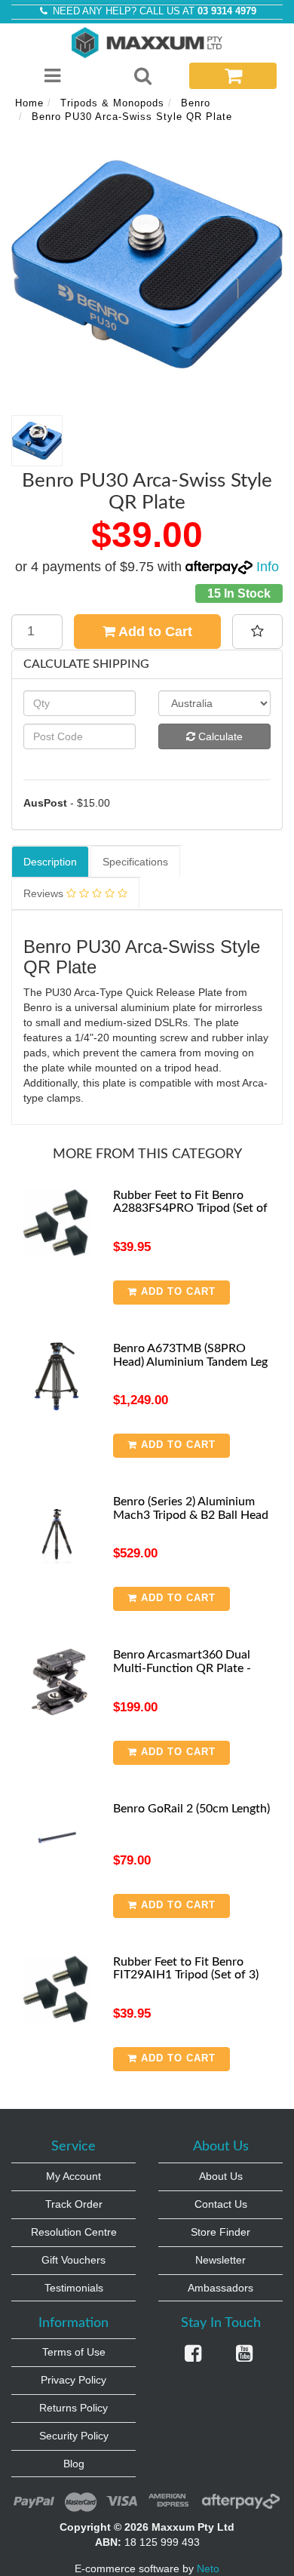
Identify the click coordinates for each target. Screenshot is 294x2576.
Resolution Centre (74, 2232)
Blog (74, 2464)
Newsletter (220, 2260)
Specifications (135, 862)
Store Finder (220, 2232)
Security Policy (74, 2436)
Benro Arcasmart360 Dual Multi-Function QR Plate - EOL (182, 1668)
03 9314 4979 (227, 11)
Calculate (219, 736)
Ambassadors (220, 2288)
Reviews (45, 893)
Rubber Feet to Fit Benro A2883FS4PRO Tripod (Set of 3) (190, 1208)
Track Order (74, 2204)
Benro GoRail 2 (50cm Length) (191, 1809)
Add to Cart (154, 632)
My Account (73, 2176)
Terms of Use (74, 2352)
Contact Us (221, 2204)
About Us (221, 2176)
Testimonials (74, 2288)
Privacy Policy (73, 2380)
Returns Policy (73, 2408)
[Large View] (37, 441)
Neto (208, 2568)
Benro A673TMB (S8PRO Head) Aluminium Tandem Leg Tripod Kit (190, 1362)
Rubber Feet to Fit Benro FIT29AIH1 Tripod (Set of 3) (186, 1969)
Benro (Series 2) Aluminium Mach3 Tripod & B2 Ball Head (191, 1508)
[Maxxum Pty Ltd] (147, 41)
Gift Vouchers (73, 2260)
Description (50, 862)
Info (268, 567)
